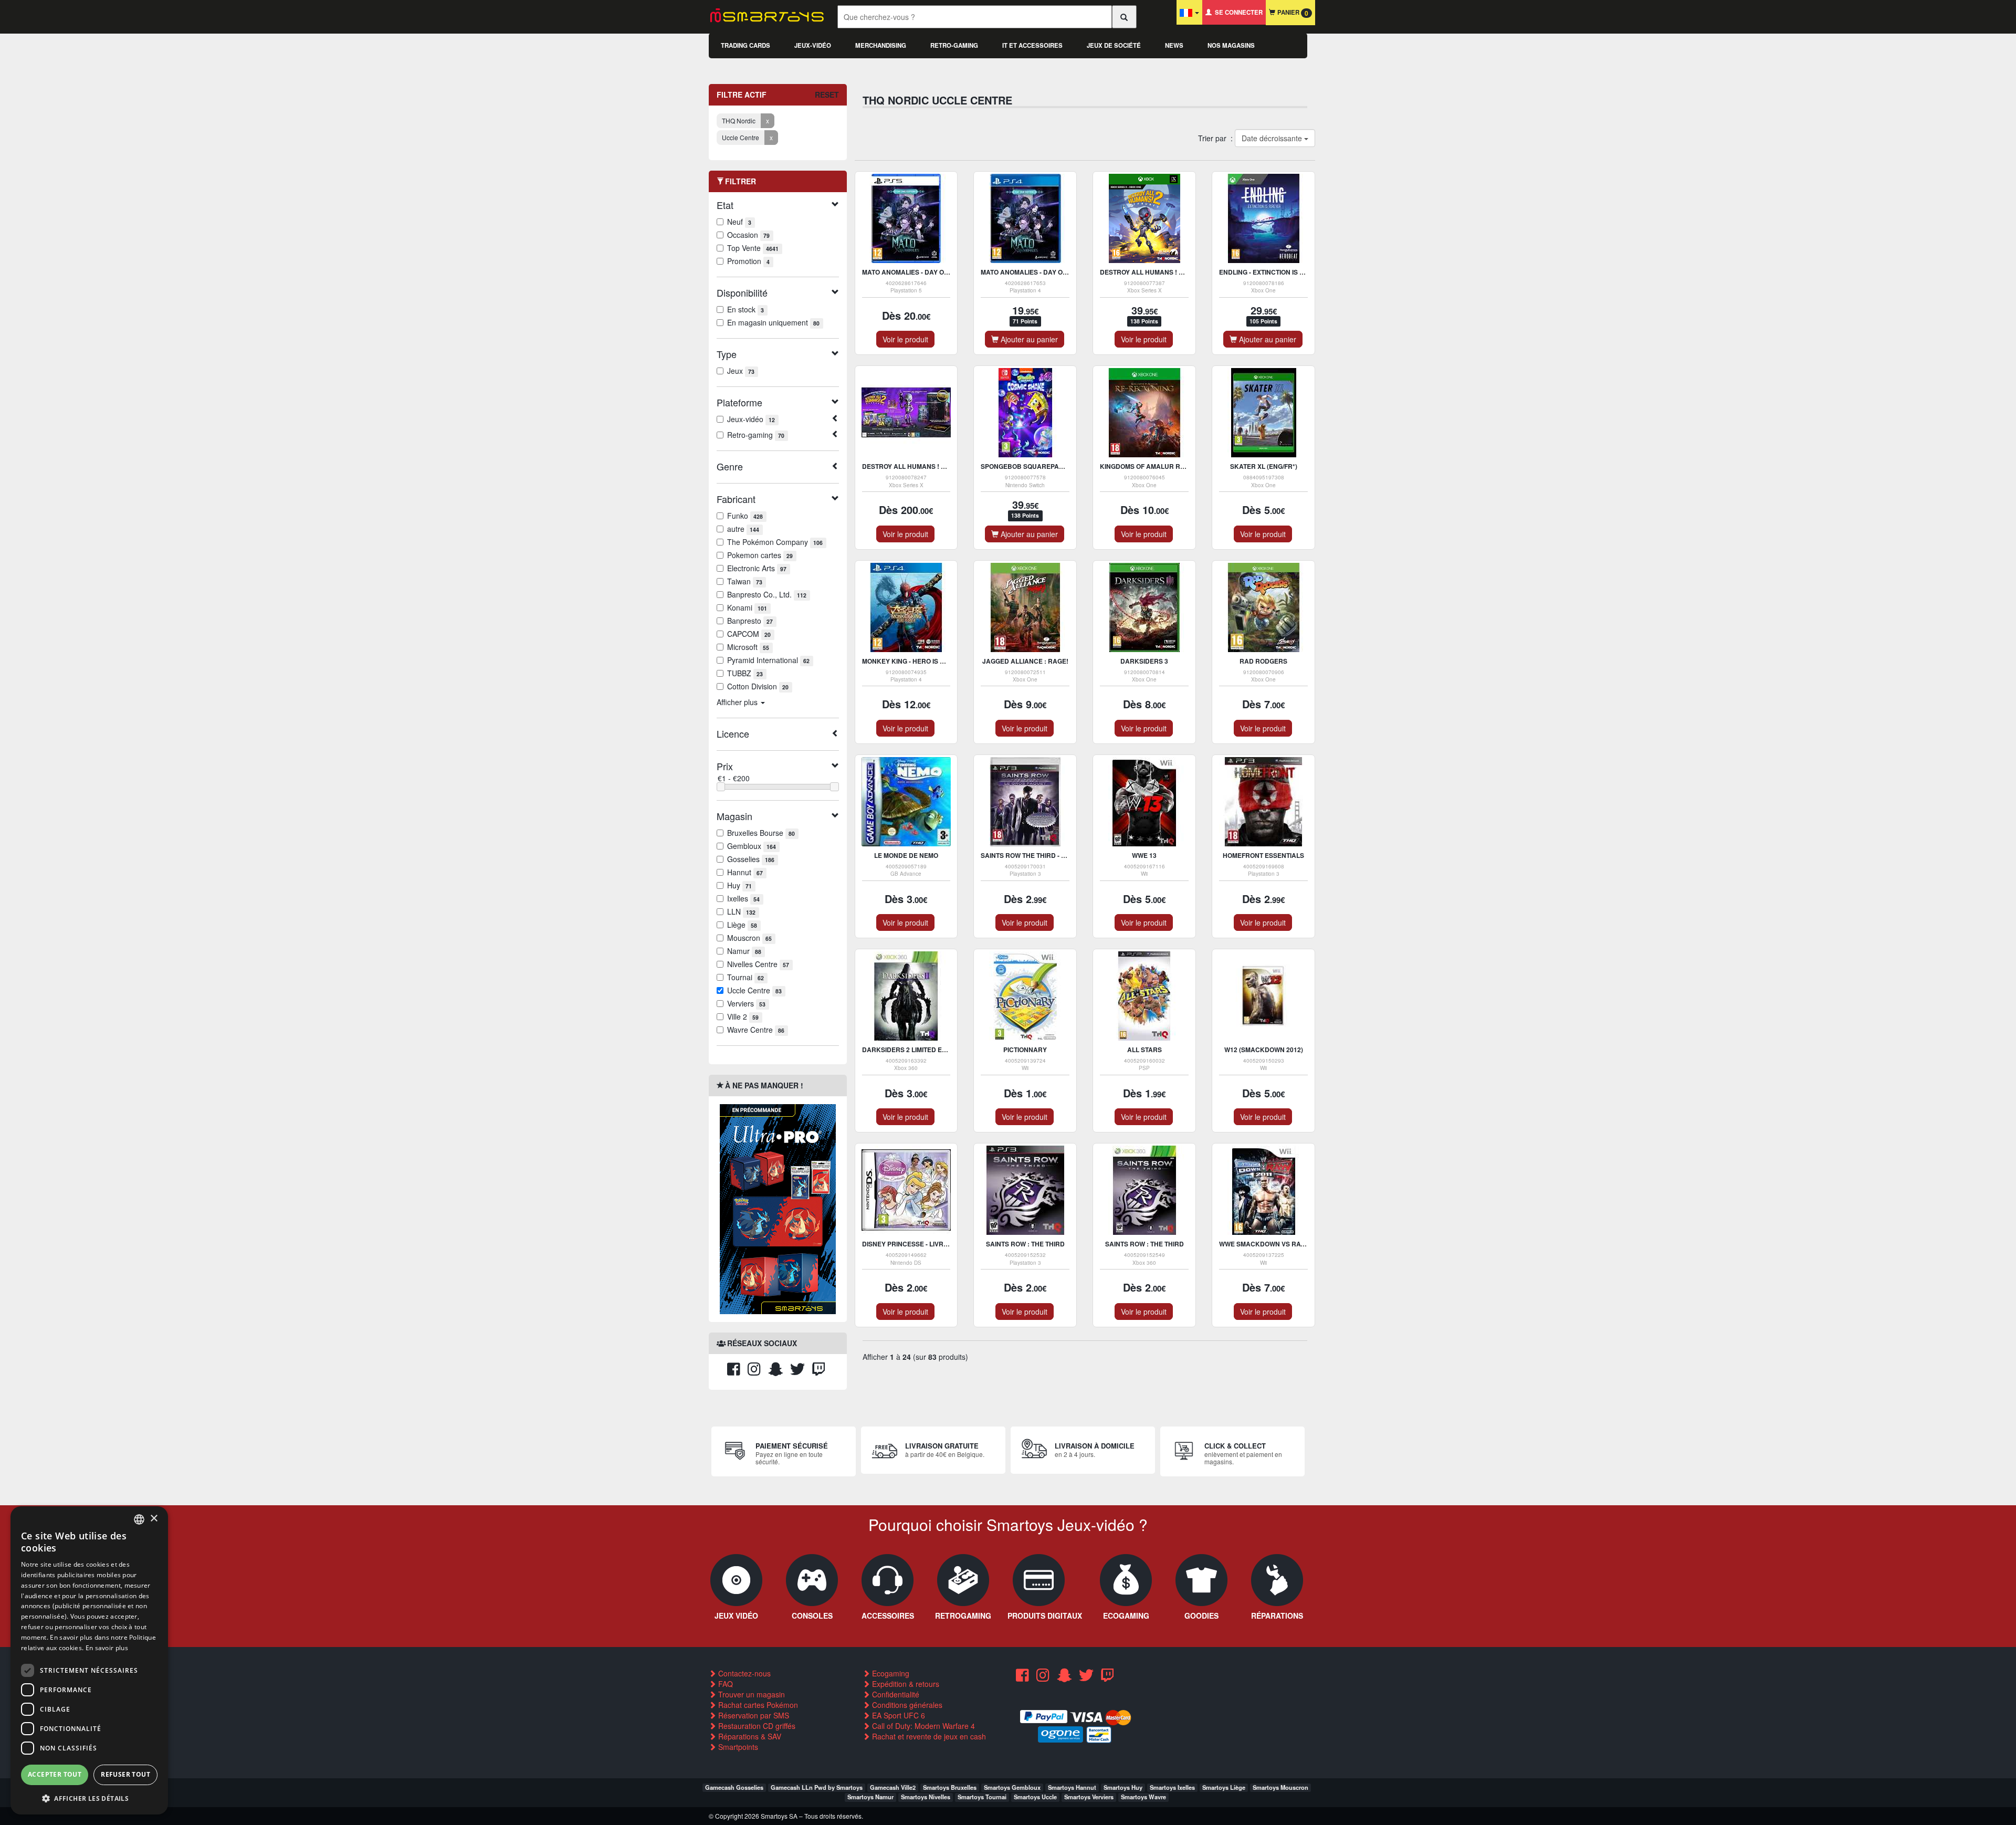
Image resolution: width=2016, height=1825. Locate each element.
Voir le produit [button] (905, 339)
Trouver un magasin (750, 1694)
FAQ (724, 1684)
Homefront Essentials (1263, 855)
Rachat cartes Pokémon (757, 1705)
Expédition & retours (905, 1684)
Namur (744, 951)
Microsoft (748, 647)
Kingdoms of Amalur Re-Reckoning (1162, 466)
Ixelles (743, 898)
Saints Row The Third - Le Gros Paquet (1048, 855)
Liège (742, 925)
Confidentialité (895, 1694)
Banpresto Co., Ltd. (767, 594)
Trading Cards (745, 45)
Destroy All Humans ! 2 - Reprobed (1162, 272)
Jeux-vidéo (813, 45)
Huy (739, 885)
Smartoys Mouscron (1280, 1787)
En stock (745, 309)
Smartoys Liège (1224, 1787)
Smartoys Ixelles (1172, 1787)
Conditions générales (906, 1705)
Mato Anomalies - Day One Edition (921, 272)
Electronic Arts (757, 568)
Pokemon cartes (760, 555)
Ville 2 (743, 1016)
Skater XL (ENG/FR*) (1264, 466)
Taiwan (745, 581)
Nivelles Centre (758, 964)
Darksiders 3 (1144, 661)
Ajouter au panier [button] (1028, 339)
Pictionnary (1025, 1050)
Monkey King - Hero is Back (910, 661)
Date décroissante (1272, 138)
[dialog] (89, 1660)
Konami (747, 607)
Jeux (741, 371)
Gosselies (751, 859)
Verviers (746, 1003)
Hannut (745, 872)
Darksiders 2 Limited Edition (912, 1050)
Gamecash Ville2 (893, 1787)
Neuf (739, 222)
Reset (827, 95)
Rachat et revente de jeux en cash (928, 1736)
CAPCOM (749, 634)
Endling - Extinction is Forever (1274, 272)
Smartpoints (737, 1747)
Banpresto (750, 621)
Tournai (745, 977)
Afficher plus (738, 702)
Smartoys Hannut (1072, 1787)
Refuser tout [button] (125, 1774)
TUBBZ (745, 673)
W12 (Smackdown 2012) (1264, 1050)
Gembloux (752, 846)
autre (743, 529)
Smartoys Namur (870, 1797)
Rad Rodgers (1263, 661)
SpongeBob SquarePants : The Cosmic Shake (1060, 466)
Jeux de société (1114, 45)
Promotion (748, 261)
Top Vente (753, 248)
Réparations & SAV (749, 1736)
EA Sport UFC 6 (897, 1715)
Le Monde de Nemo (906, 855)
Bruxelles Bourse (761, 833)
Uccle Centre (754, 990)
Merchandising (881, 45)
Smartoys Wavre (1143, 1797)
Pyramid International (768, 660)
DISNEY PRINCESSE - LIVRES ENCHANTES (928, 1244)
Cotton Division (758, 686)
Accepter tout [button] (55, 1774)
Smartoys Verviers (1089, 1797)
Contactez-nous (743, 1673)
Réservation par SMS (753, 1715)
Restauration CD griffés (756, 1726)
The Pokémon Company (775, 542)
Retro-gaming (954, 45)
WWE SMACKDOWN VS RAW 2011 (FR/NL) (1283, 1244)
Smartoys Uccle (1035, 1797)
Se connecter (1237, 12)
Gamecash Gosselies (734, 1787)
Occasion (748, 235)
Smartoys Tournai (982, 1797)
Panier (1292, 13)
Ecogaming (890, 1673)
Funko (745, 516)
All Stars (1144, 1050)
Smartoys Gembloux (1012, 1787)
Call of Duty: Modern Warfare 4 (922, 1726)
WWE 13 (1144, 855)
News (1174, 45)
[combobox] (139, 1519)
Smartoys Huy (1123, 1787)
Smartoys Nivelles (926, 1797)
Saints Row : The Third (1025, 1244)
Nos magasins (1231, 45)
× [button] (154, 1519)
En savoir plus (107, 1648)
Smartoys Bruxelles (950, 1787)
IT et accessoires (1032, 45)
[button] (89, 1798)
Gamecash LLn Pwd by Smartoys (817, 1787)
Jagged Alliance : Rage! (1025, 661)
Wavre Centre (756, 1030)
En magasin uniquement (773, 322)
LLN (741, 911)
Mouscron (749, 938)
